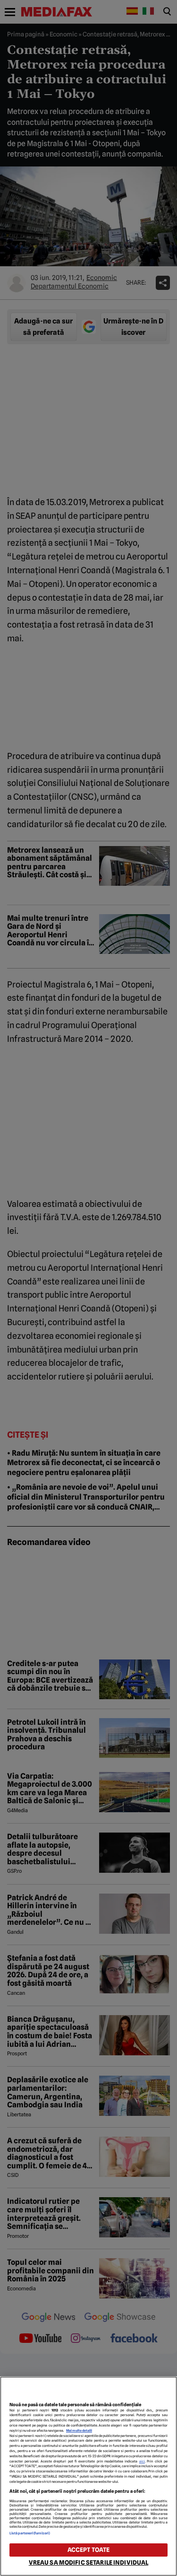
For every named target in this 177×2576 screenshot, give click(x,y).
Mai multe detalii (79, 2431)
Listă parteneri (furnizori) (30, 2533)
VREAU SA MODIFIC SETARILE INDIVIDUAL (89, 2563)
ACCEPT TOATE (89, 2550)
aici (142, 2461)
